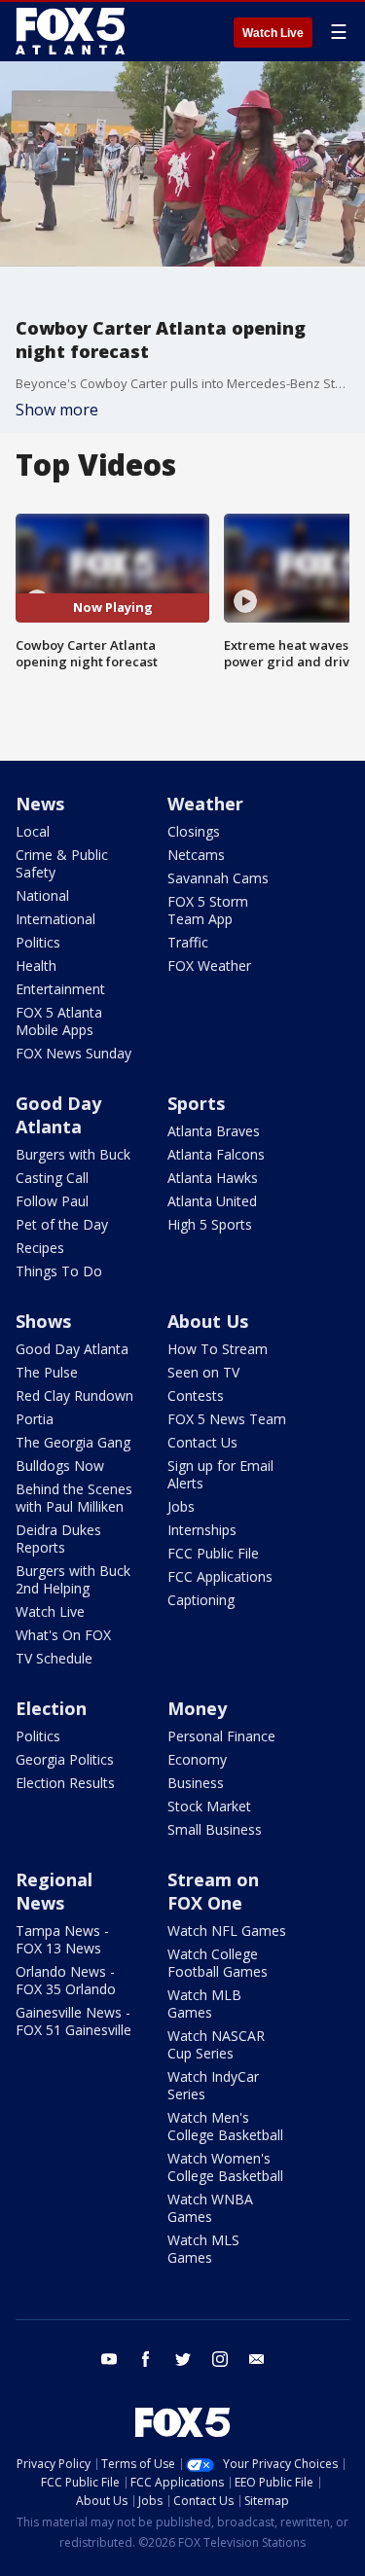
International (55, 919)
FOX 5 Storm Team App (208, 910)
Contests (196, 1395)
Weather (205, 804)
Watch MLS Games (203, 2249)
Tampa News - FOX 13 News (62, 1939)
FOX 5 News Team (227, 1419)
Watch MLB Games (204, 2004)
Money (197, 1708)
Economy (197, 1759)
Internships (202, 1530)
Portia (35, 1419)
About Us (208, 1321)
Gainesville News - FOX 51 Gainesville (73, 2021)
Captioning (201, 1600)
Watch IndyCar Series (213, 2085)
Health (36, 966)
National (42, 895)
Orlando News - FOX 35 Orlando (66, 1980)
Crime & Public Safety (62, 863)
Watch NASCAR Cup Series (216, 2044)
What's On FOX (63, 1635)
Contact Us (202, 1442)
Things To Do (59, 1271)
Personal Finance (221, 1736)
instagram (220, 2359)
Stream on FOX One (213, 1891)
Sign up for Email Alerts (220, 1474)
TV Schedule (54, 1658)
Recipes (40, 1248)
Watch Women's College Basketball (225, 2167)
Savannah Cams (218, 878)
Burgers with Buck (73, 1154)
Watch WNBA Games (210, 2208)
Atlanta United (212, 1201)
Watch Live (273, 33)
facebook (146, 2359)
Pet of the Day (62, 1224)
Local (33, 831)
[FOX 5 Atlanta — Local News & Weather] (72, 31)
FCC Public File (213, 1553)
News (40, 804)
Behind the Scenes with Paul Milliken (74, 1498)
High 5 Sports (210, 1224)
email (257, 2359)
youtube (109, 2359)
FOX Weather (209, 966)
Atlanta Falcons (216, 1154)
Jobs (181, 1506)
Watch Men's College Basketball (225, 2126)
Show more (57, 410)
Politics (38, 942)
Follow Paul (52, 1201)
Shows (43, 1321)
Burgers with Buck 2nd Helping (73, 1579)
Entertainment (60, 989)
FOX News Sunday (73, 1053)
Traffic (188, 942)
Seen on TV (203, 1372)
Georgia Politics (65, 1759)
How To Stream (218, 1349)
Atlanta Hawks (213, 1178)
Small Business (215, 1829)
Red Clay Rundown (74, 1395)
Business (196, 1783)
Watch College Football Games (218, 1963)
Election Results (65, 1783)
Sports (196, 1103)
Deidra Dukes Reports (58, 1538)
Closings (194, 831)
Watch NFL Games (227, 1931)
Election (51, 1708)
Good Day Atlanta (58, 1115)
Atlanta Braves (214, 1131)
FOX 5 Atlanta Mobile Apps (59, 1021)
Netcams (196, 855)
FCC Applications (220, 1576)
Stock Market (209, 1806)
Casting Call (52, 1178)
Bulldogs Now (60, 1466)
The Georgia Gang (73, 1442)
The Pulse (47, 1372)
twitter (183, 2359)
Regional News (54, 1891)
